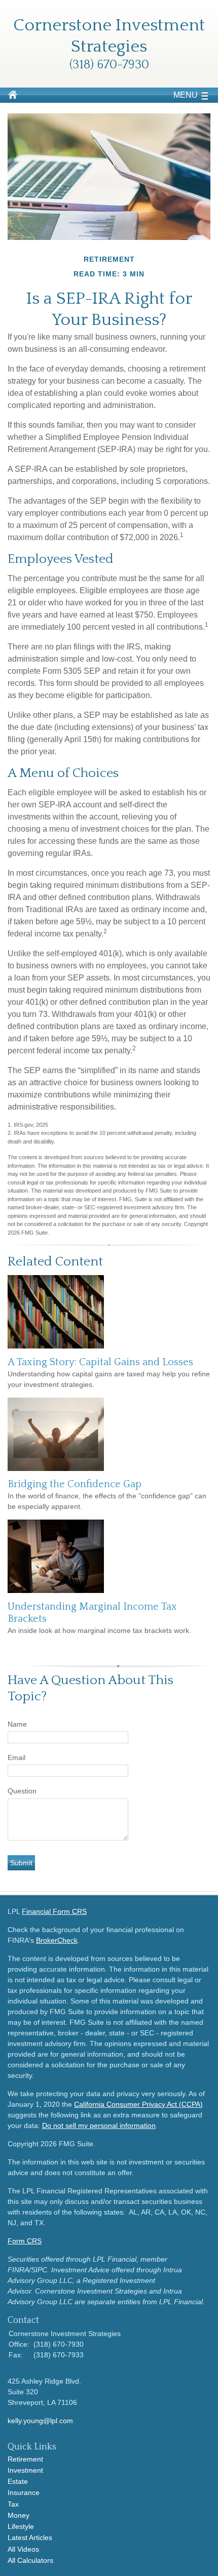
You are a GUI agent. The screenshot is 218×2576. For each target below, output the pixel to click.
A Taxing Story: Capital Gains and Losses (100, 1362)
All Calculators (30, 2560)
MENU (186, 95)
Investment (25, 2470)
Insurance (24, 2492)
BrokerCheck (57, 1940)
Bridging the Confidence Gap (75, 1484)
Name (17, 1724)
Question (22, 1791)
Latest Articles (30, 2538)
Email (16, 1757)
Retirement (25, 2459)
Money (19, 2515)
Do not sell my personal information (99, 2125)
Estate (18, 2481)
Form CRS (25, 2241)
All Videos (23, 2549)
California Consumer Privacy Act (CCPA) (138, 2104)
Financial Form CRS (54, 1911)
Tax (13, 2504)
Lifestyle (21, 2526)
